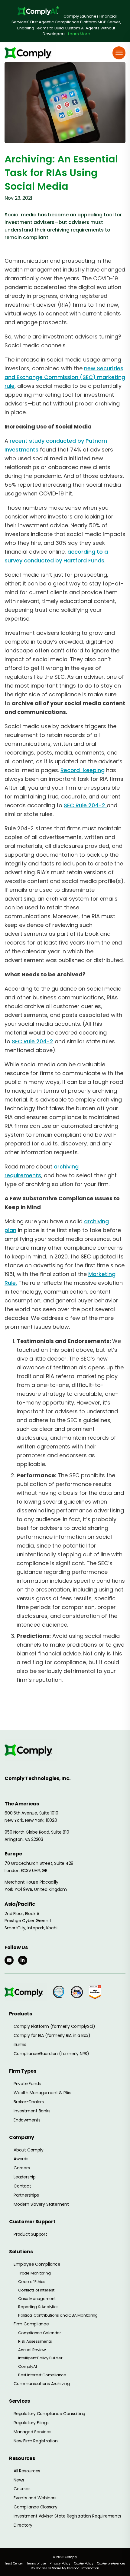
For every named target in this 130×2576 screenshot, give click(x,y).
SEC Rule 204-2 (85, 805)
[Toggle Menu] (119, 53)
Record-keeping (83, 770)
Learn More (79, 34)
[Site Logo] (30, 53)
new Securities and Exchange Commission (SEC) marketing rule (65, 377)
